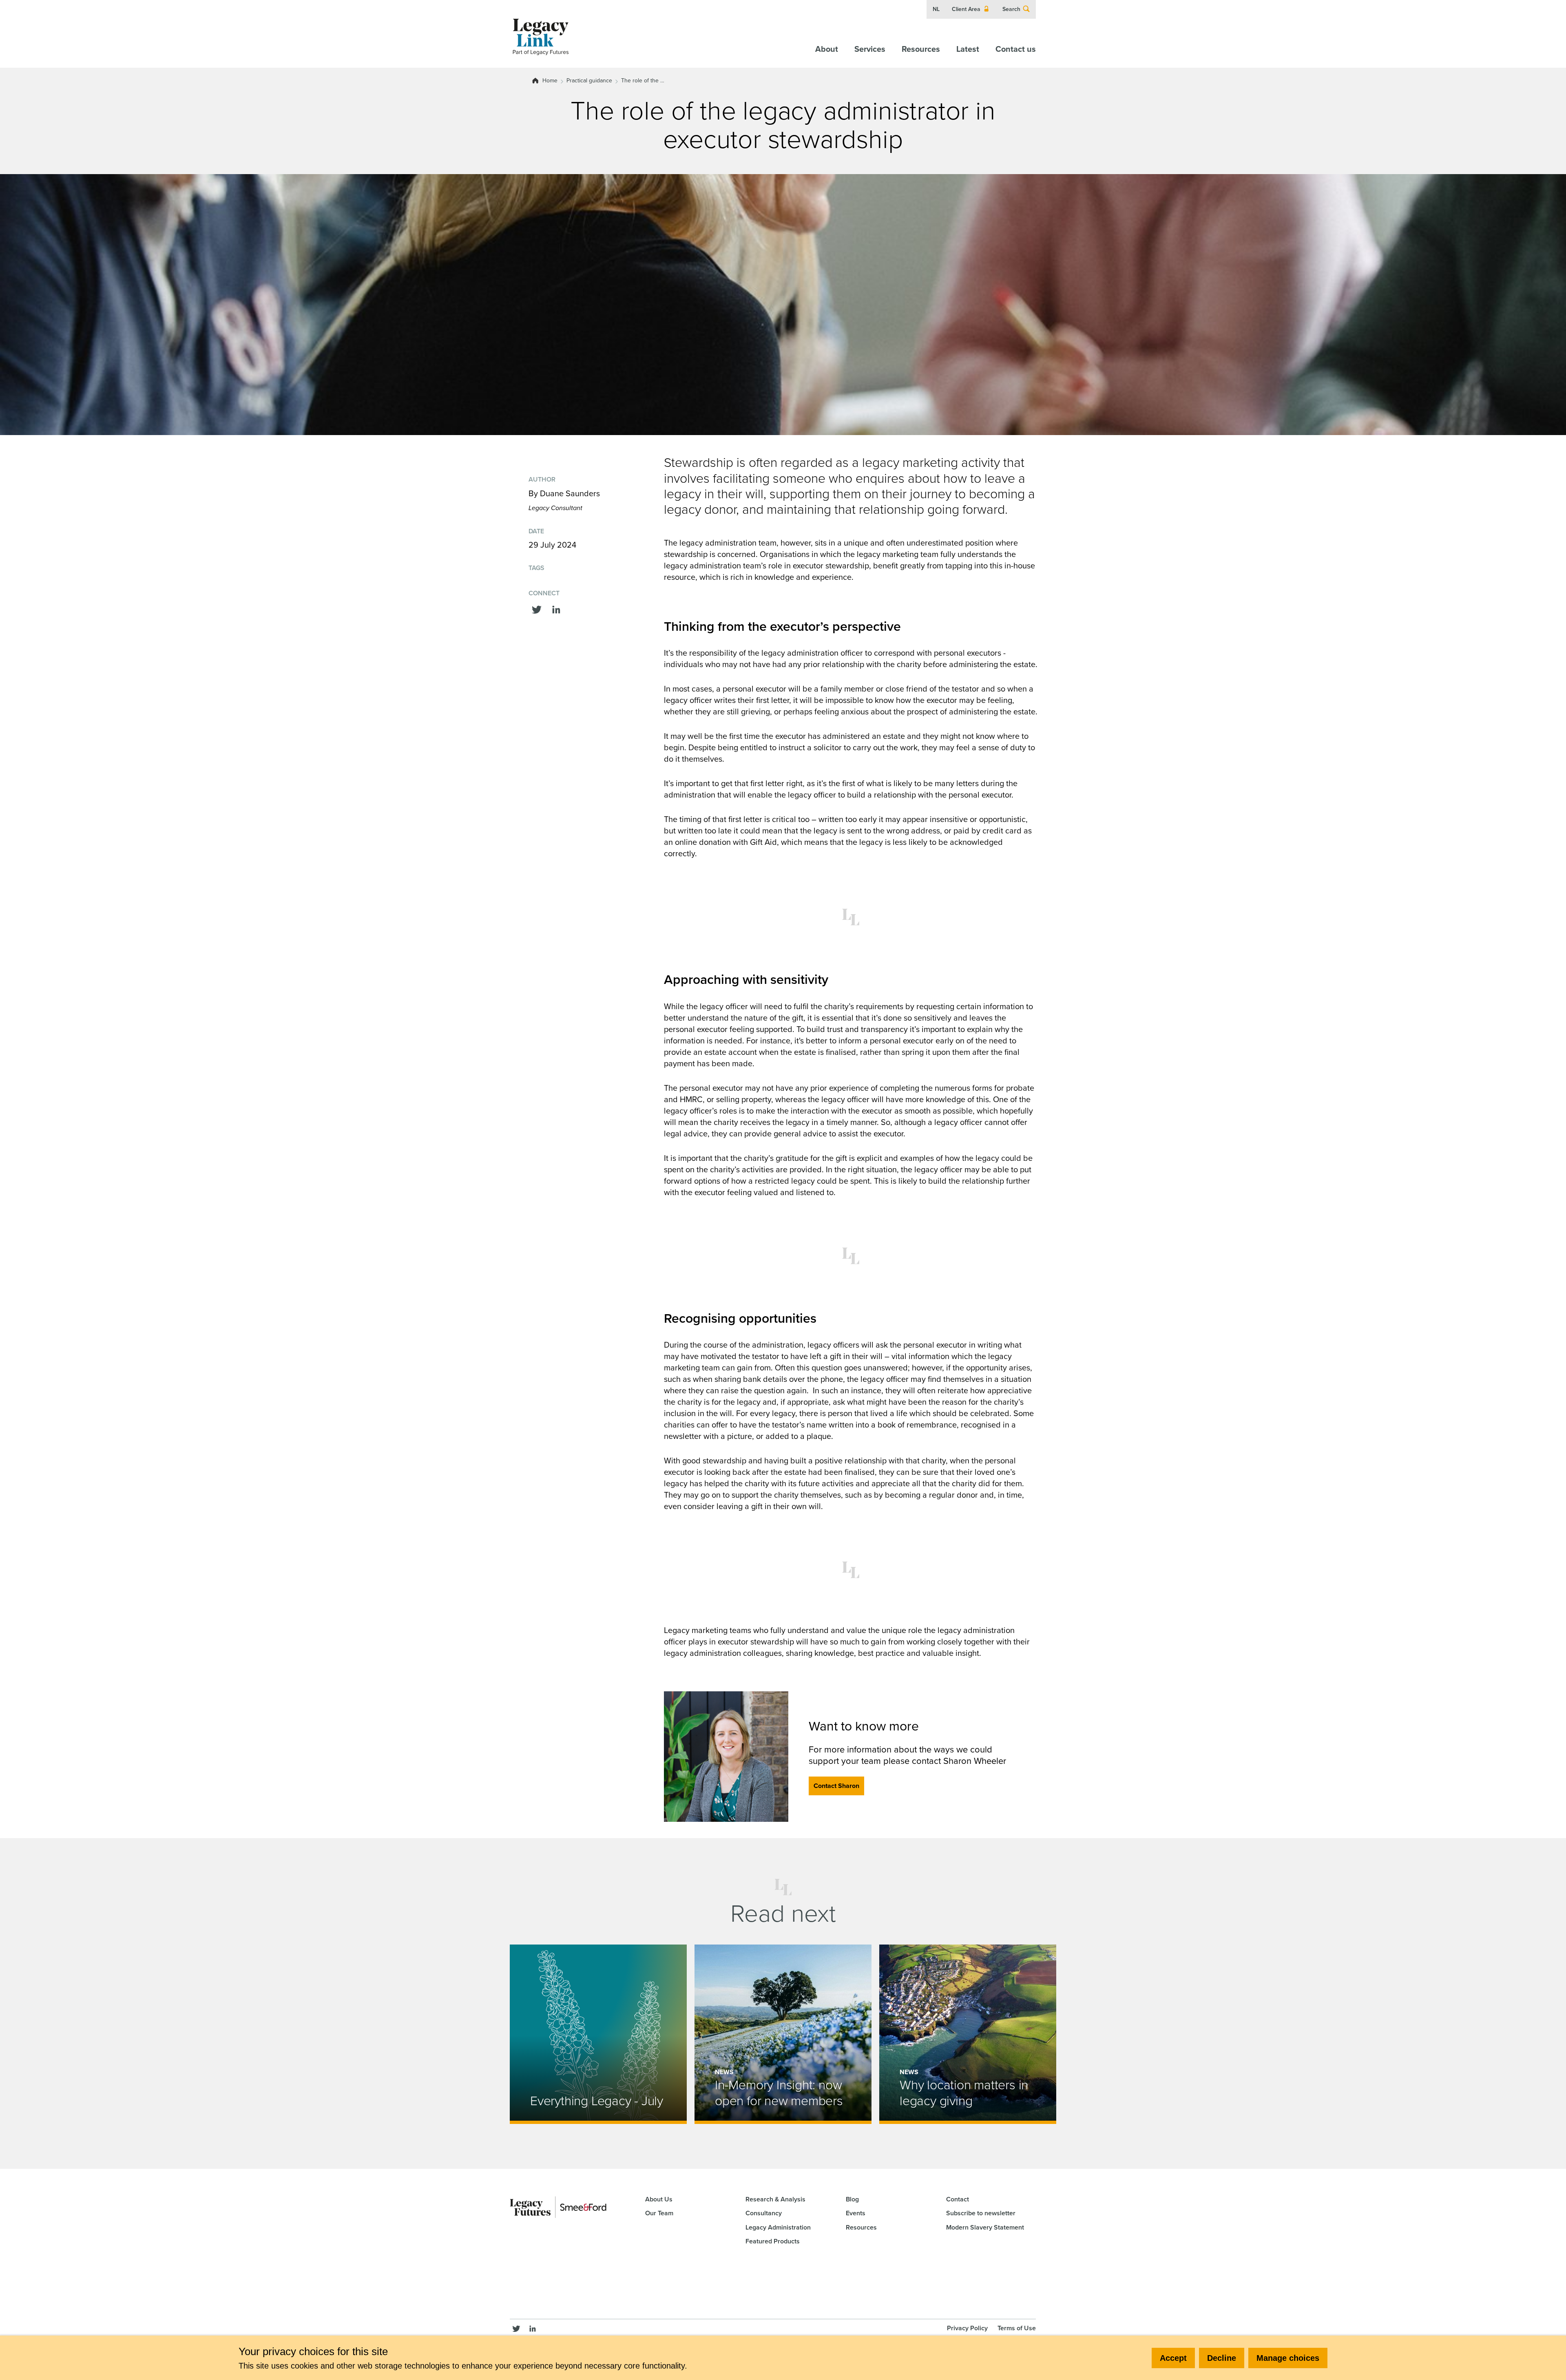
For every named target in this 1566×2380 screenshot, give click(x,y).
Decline (1222, 2358)
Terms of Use (1017, 2328)
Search (1011, 9)
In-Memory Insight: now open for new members (779, 2093)
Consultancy (764, 2213)
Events (856, 2213)
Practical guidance (589, 81)
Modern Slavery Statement (985, 2227)
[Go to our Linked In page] (533, 2328)
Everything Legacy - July (597, 2101)
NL (936, 9)
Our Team (659, 2213)
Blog (852, 2199)
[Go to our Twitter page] (516, 2328)
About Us (659, 2199)
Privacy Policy (967, 2328)
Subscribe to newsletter (981, 2213)
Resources (921, 49)
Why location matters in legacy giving (964, 2093)
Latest (968, 49)
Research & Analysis (775, 2199)
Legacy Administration (778, 2227)
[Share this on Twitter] (537, 609)
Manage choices (1288, 2358)
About (827, 49)
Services (870, 49)
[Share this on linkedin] (556, 609)
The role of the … (643, 81)
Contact (958, 2199)
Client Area (966, 9)
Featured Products (773, 2241)
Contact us (1016, 49)
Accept (1173, 2358)
